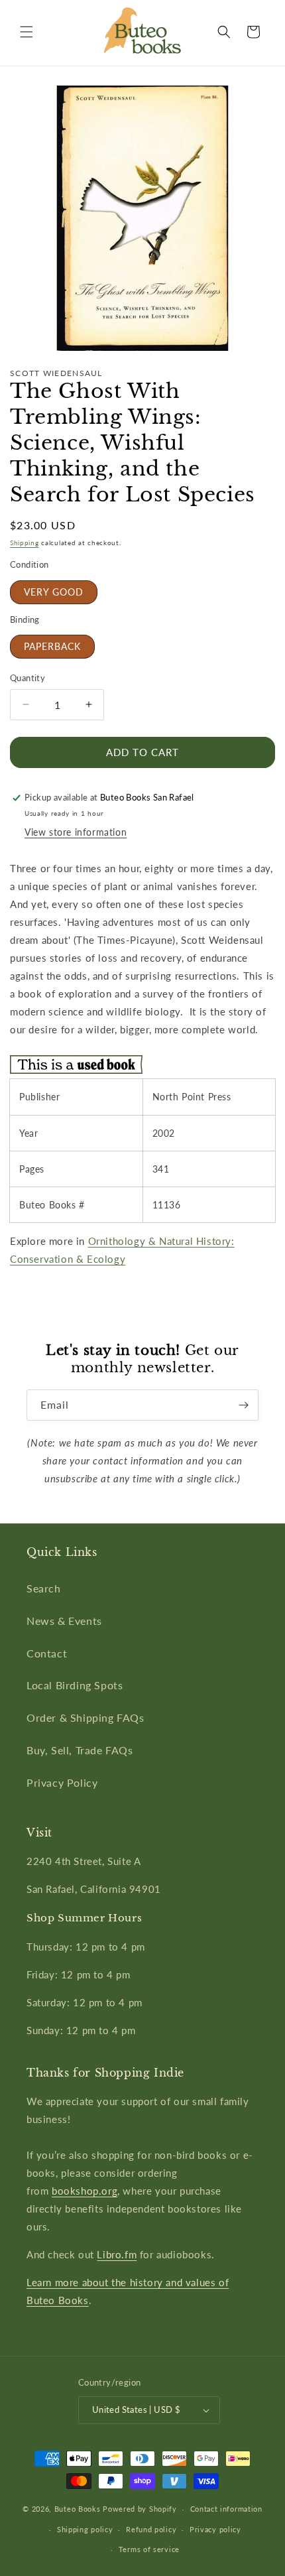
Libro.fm (117, 2254)
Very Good (54, 592)
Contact (47, 1653)
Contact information (226, 2509)
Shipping (25, 543)
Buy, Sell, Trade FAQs (80, 1750)
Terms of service (149, 2549)
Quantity (28, 678)
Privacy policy (215, 2529)
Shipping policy (85, 2529)
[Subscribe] (243, 1405)
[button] (27, 32)
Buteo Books (78, 2509)
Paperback (52, 646)
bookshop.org (85, 2191)
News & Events (64, 1621)
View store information (76, 832)
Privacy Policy (62, 1782)
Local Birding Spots (75, 1685)
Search (44, 1588)
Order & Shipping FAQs (85, 1717)
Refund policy (151, 2529)
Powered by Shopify (140, 2509)
